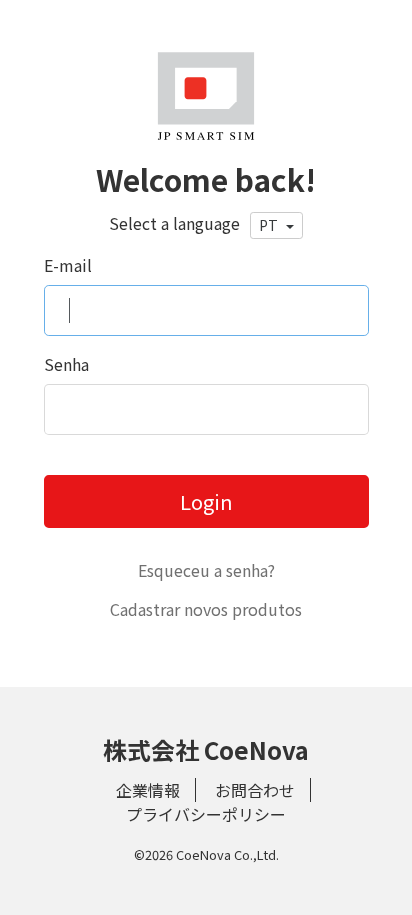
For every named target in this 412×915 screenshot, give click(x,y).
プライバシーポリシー (206, 814)
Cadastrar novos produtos (206, 609)
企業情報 (148, 790)
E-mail (68, 265)
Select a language (174, 223)
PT (270, 225)
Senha (66, 364)
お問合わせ (255, 790)
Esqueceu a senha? (206, 570)
